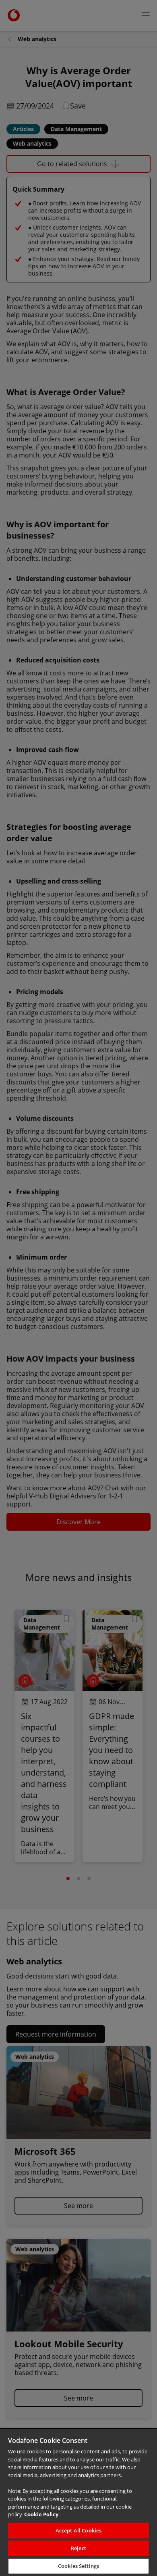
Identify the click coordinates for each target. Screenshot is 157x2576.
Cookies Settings (78, 2566)
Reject (78, 2548)
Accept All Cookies (78, 2530)
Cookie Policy (41, 2514)
